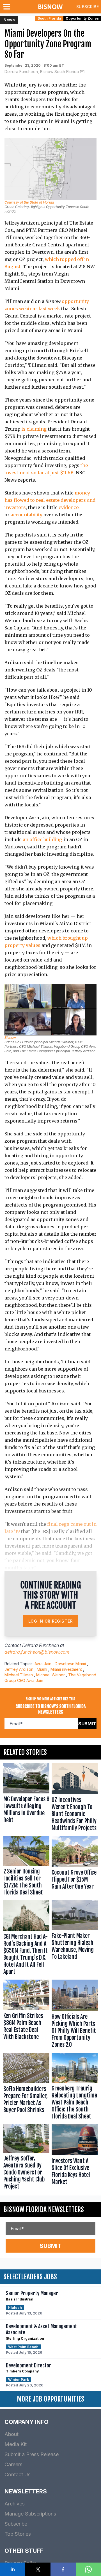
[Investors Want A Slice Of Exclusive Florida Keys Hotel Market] (75, 2158)
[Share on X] (38, 2569)
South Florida (49, 18)
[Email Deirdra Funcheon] (82, 72)
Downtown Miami (70, 1664)
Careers (13, 2464)
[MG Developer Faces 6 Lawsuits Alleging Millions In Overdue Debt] (26, 1798)
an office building (43, 839)
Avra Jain (43, 1664)
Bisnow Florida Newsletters (44, 2209)
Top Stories (18, 2534)
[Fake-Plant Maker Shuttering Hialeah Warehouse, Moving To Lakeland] (75, 1939)
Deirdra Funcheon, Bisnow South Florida (42, 72)
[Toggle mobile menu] (8, 7)
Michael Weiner (50, 1675)
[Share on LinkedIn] (13, 2569)
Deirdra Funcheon (41, 1645)
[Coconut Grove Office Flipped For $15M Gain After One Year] (75, 1867)
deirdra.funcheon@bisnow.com (37, 1652)
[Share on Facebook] (63, 2569)
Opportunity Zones (82, 18)
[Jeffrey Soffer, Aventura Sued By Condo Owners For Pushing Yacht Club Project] (26, 2158)
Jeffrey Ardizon (19, 1669)
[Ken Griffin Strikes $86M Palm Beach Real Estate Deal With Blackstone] (26, 2015)
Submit (87, 1724)
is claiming (34, 429)
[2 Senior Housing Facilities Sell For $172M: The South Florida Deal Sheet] (26, 1867)
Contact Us (18, 2475)
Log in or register (51, 1621)
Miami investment (66, 1669)
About (12, 2434)
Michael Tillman (19, 1675)
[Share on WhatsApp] (88, 2569)
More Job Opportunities (50, 2399)
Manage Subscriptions (30, 2514)
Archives (15, 2504)
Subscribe (88, 7)
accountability (27, 515)
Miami (42, 1669)
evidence (69, 507)
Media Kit (16, 2444)
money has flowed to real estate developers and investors (50, 500)
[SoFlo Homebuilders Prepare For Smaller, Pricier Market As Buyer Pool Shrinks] (26, 2087)
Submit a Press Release (32, 2454)
